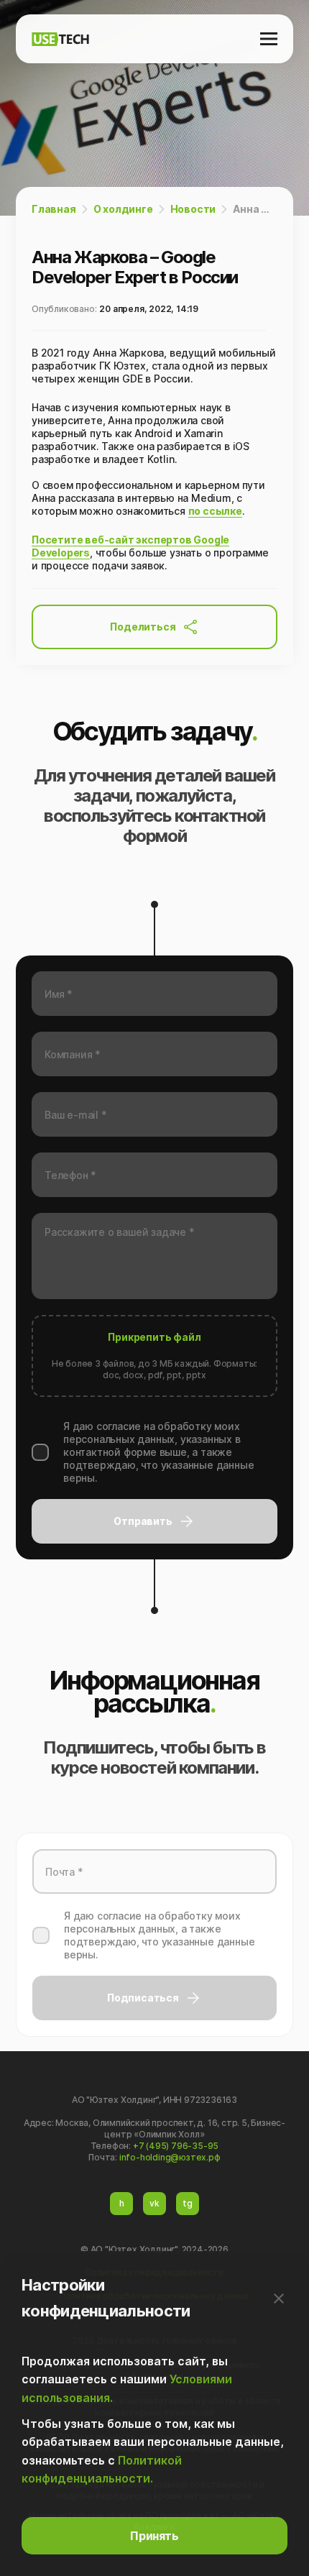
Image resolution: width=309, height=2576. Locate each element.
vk (154, 2203)
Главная (54, 209)
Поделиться (143, 627)
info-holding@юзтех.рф (170, 2157)
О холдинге (123, 209)
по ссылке (215, 511)
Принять (154, 2536)
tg (188, 2203)
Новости (193, 209)
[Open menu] (269, 39)
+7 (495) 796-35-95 (176, 2146)
